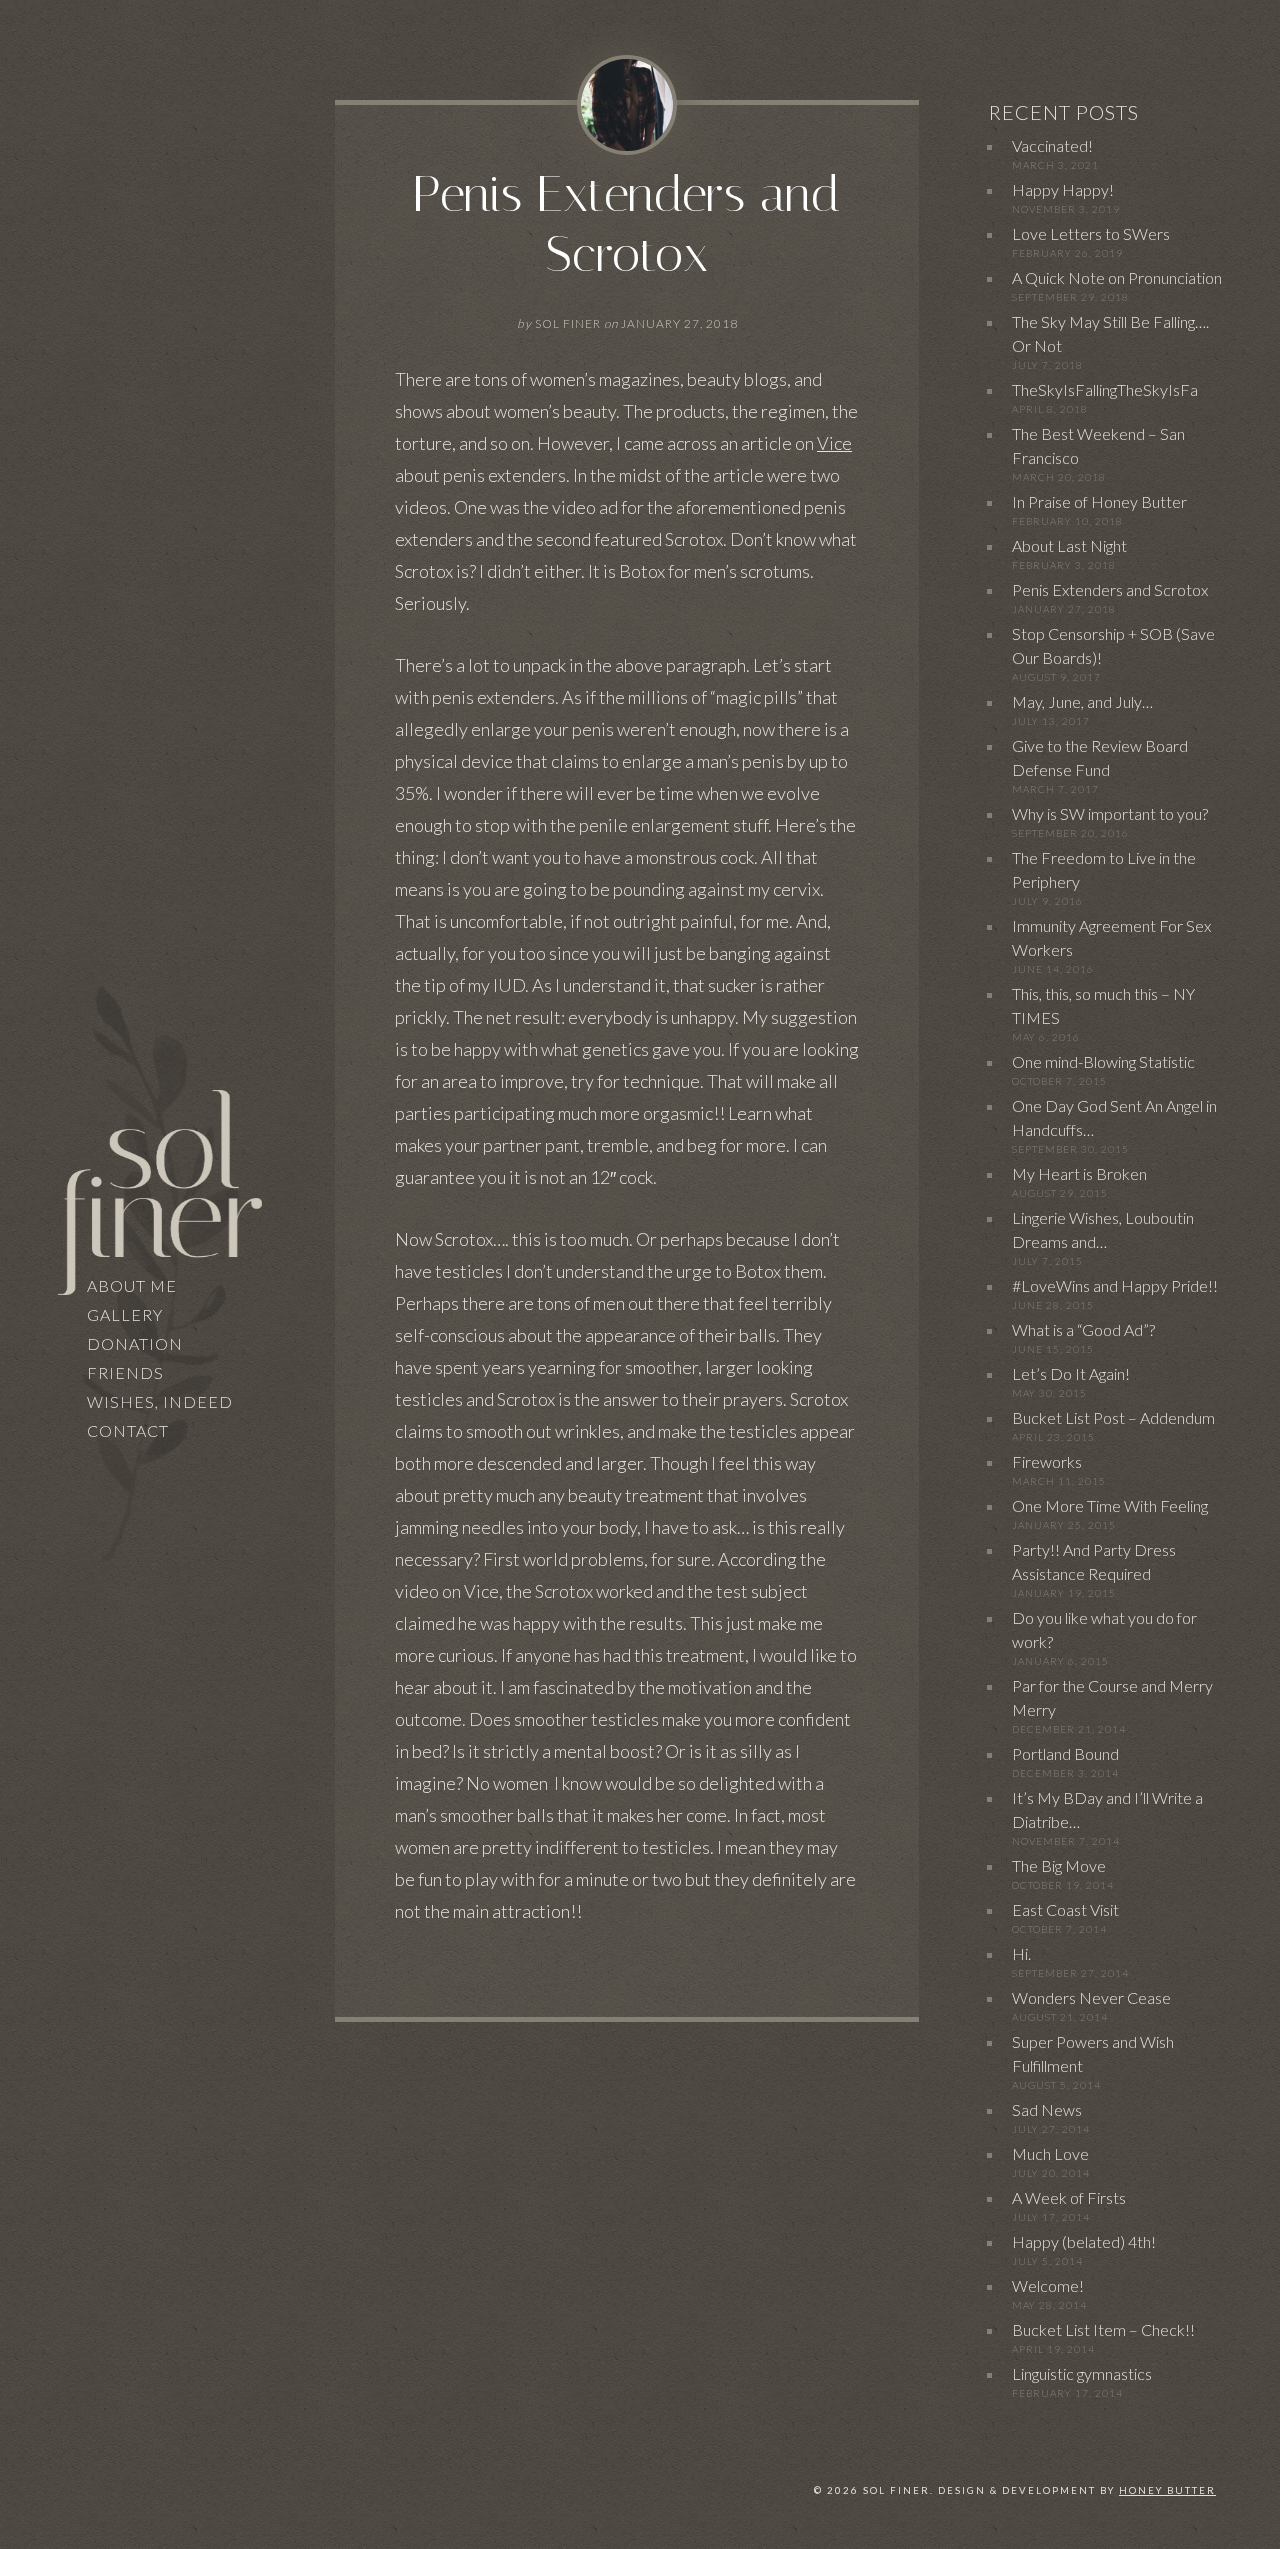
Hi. (1021, 1953)
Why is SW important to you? (1110, 813)
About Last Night (1069, 545)
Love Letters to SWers (1091, 233)
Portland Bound (1065, 1753)
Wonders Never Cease (1091, 1997)
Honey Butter (1167, 2490)
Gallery (125, 1314)
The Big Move (1059, 1865)
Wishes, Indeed (160, 1401)
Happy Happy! (1063, 189)
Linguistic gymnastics (1082, 2373)
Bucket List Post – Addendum (1113, 1417)
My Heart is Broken (1079, 1173)
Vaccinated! (1052, 145)
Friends (125, 1372)
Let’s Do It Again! (1071, 1373)
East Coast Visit (1065, 1909)
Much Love (1050, 2153)
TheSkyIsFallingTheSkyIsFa (1105, 389)
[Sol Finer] (159, 1189)
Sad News (1047, 2109)
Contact (128, 1430)
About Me (132, 1285)
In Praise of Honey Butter (1099, 501)
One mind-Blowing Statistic (1103, 1061)
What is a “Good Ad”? (1083, 1329)
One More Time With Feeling (1110, 1505)
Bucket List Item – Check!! (1103, 2329)
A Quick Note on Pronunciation (1117, 277)
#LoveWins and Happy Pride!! (1115, 1285)
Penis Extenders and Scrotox (627, 224)
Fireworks (1047, 1461)
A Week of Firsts (1069, 2197)
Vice (834, 443)
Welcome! (1048, 2285)
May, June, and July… (1082, 701)
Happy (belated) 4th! (1084, 2241)
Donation (135, 1343)
